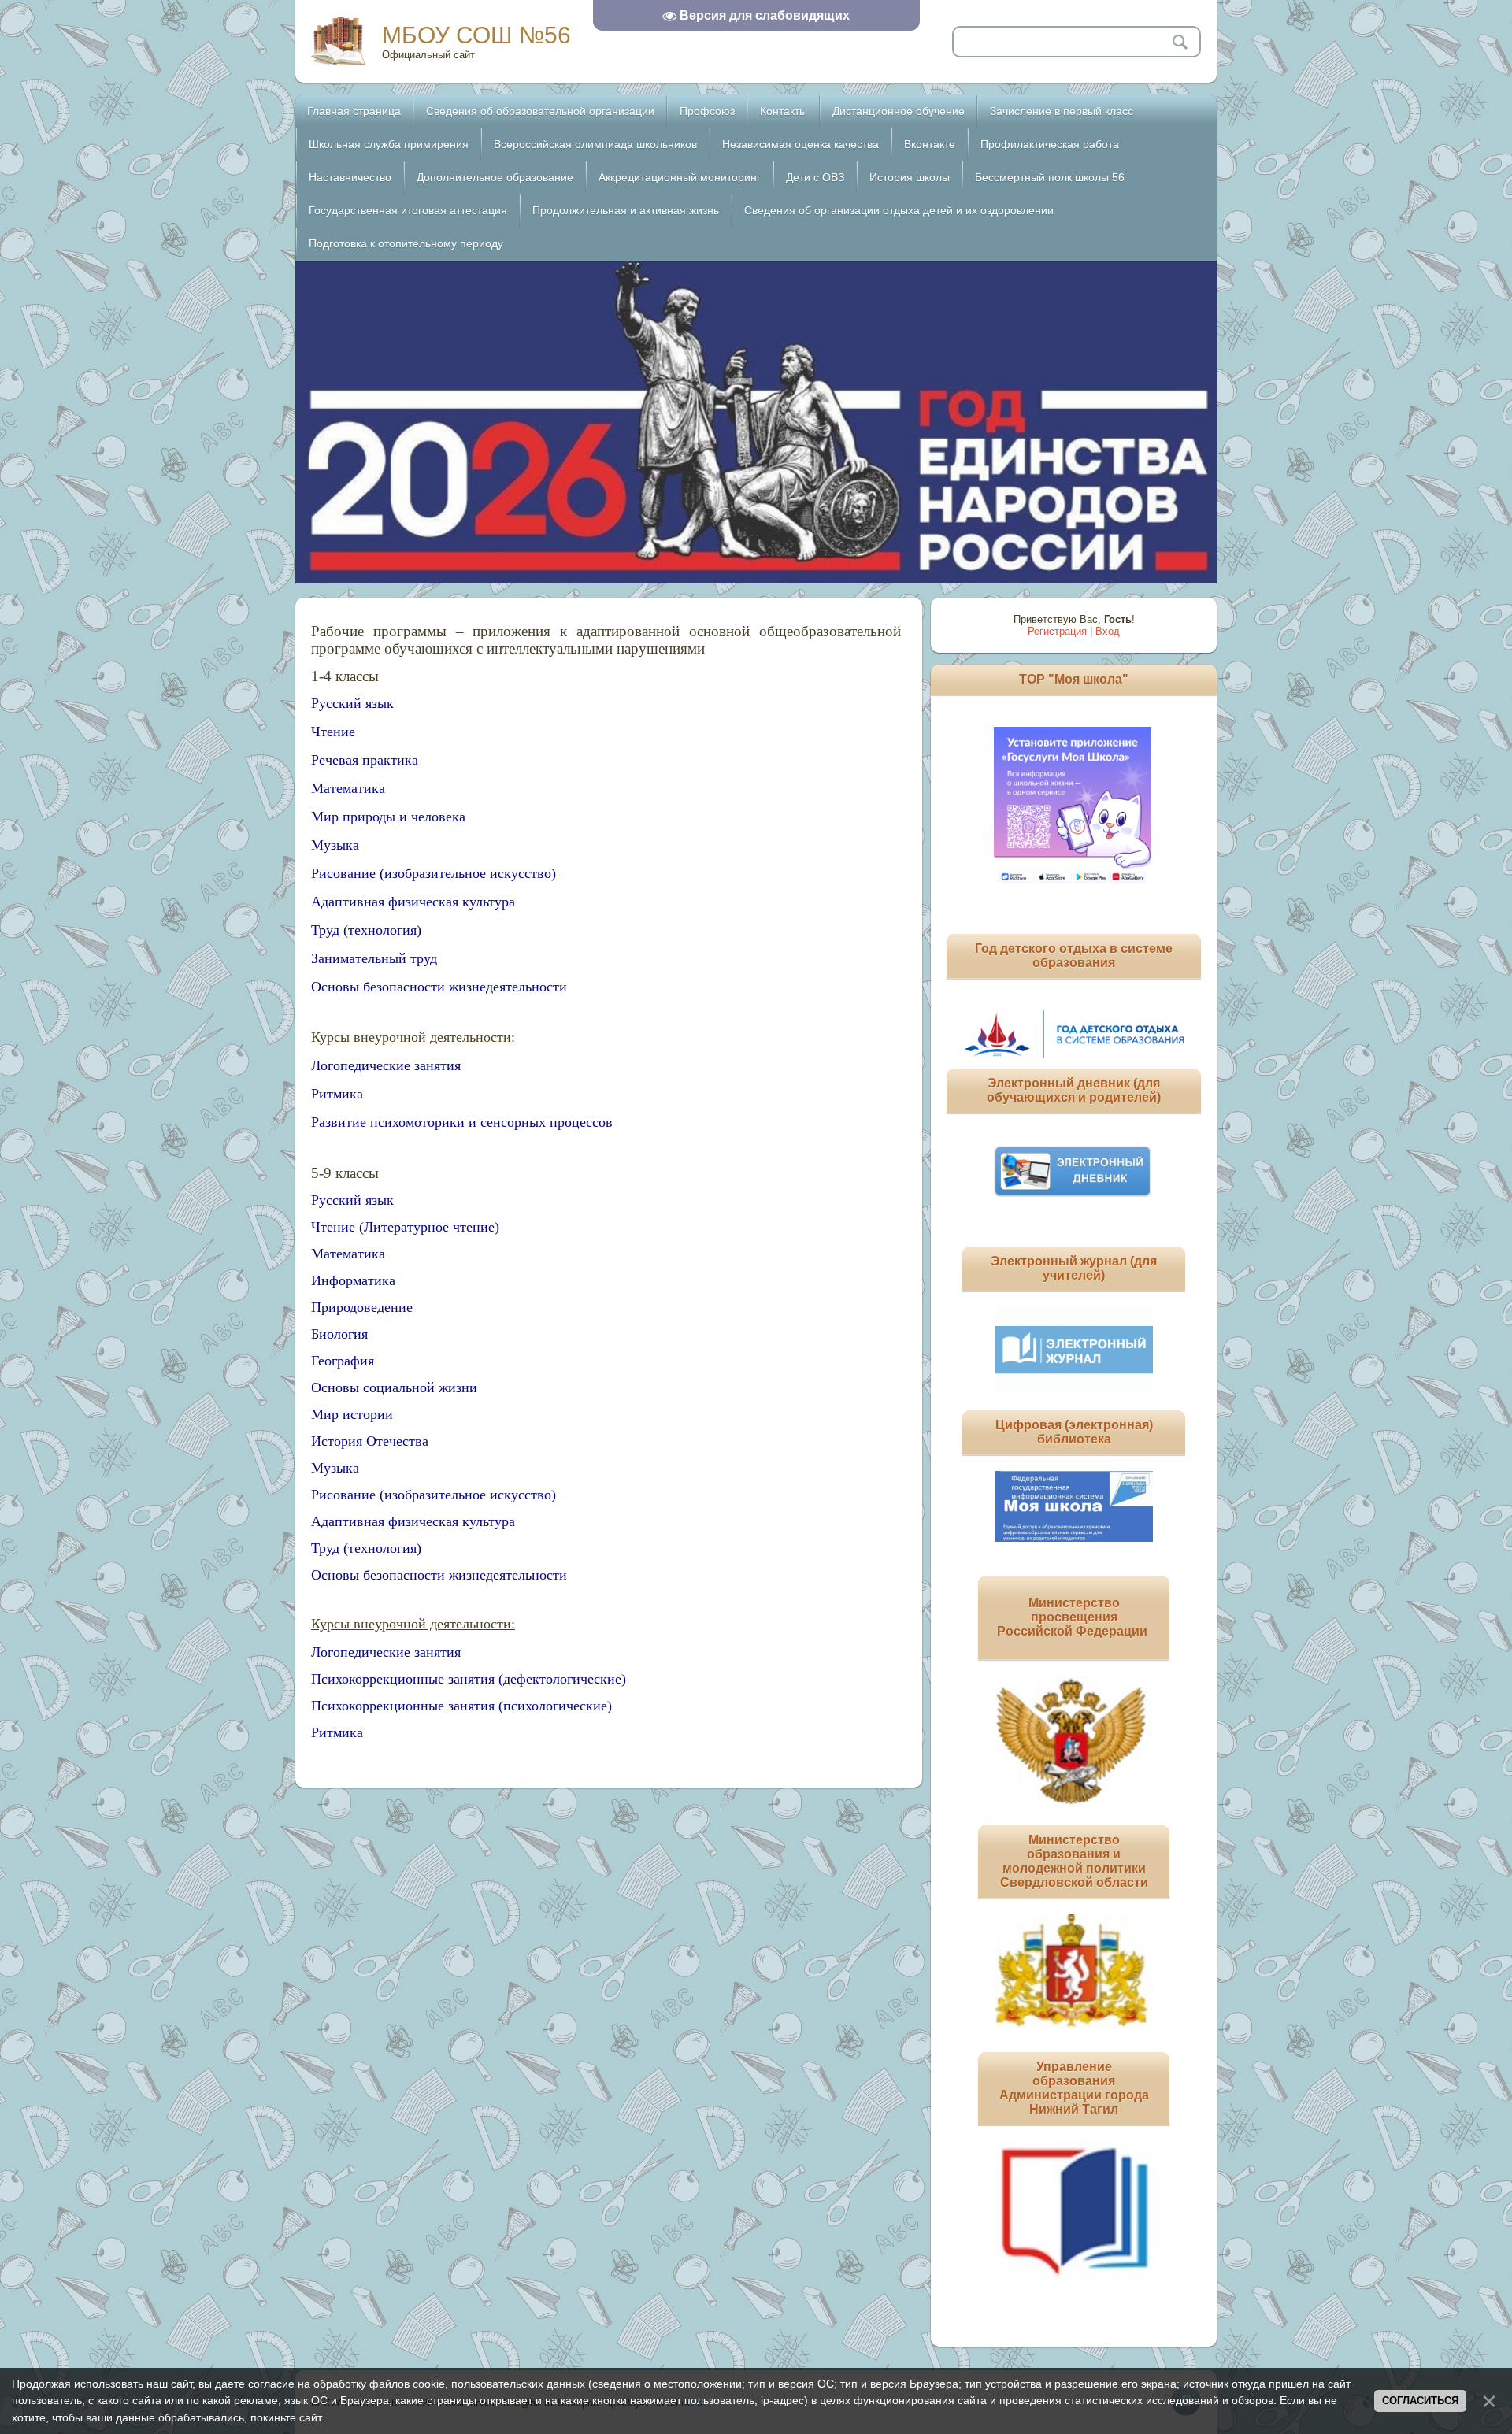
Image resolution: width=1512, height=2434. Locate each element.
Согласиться (1420, 2401)
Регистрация (1057, 631)
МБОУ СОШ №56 (476, 35)
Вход (1108, 631)
